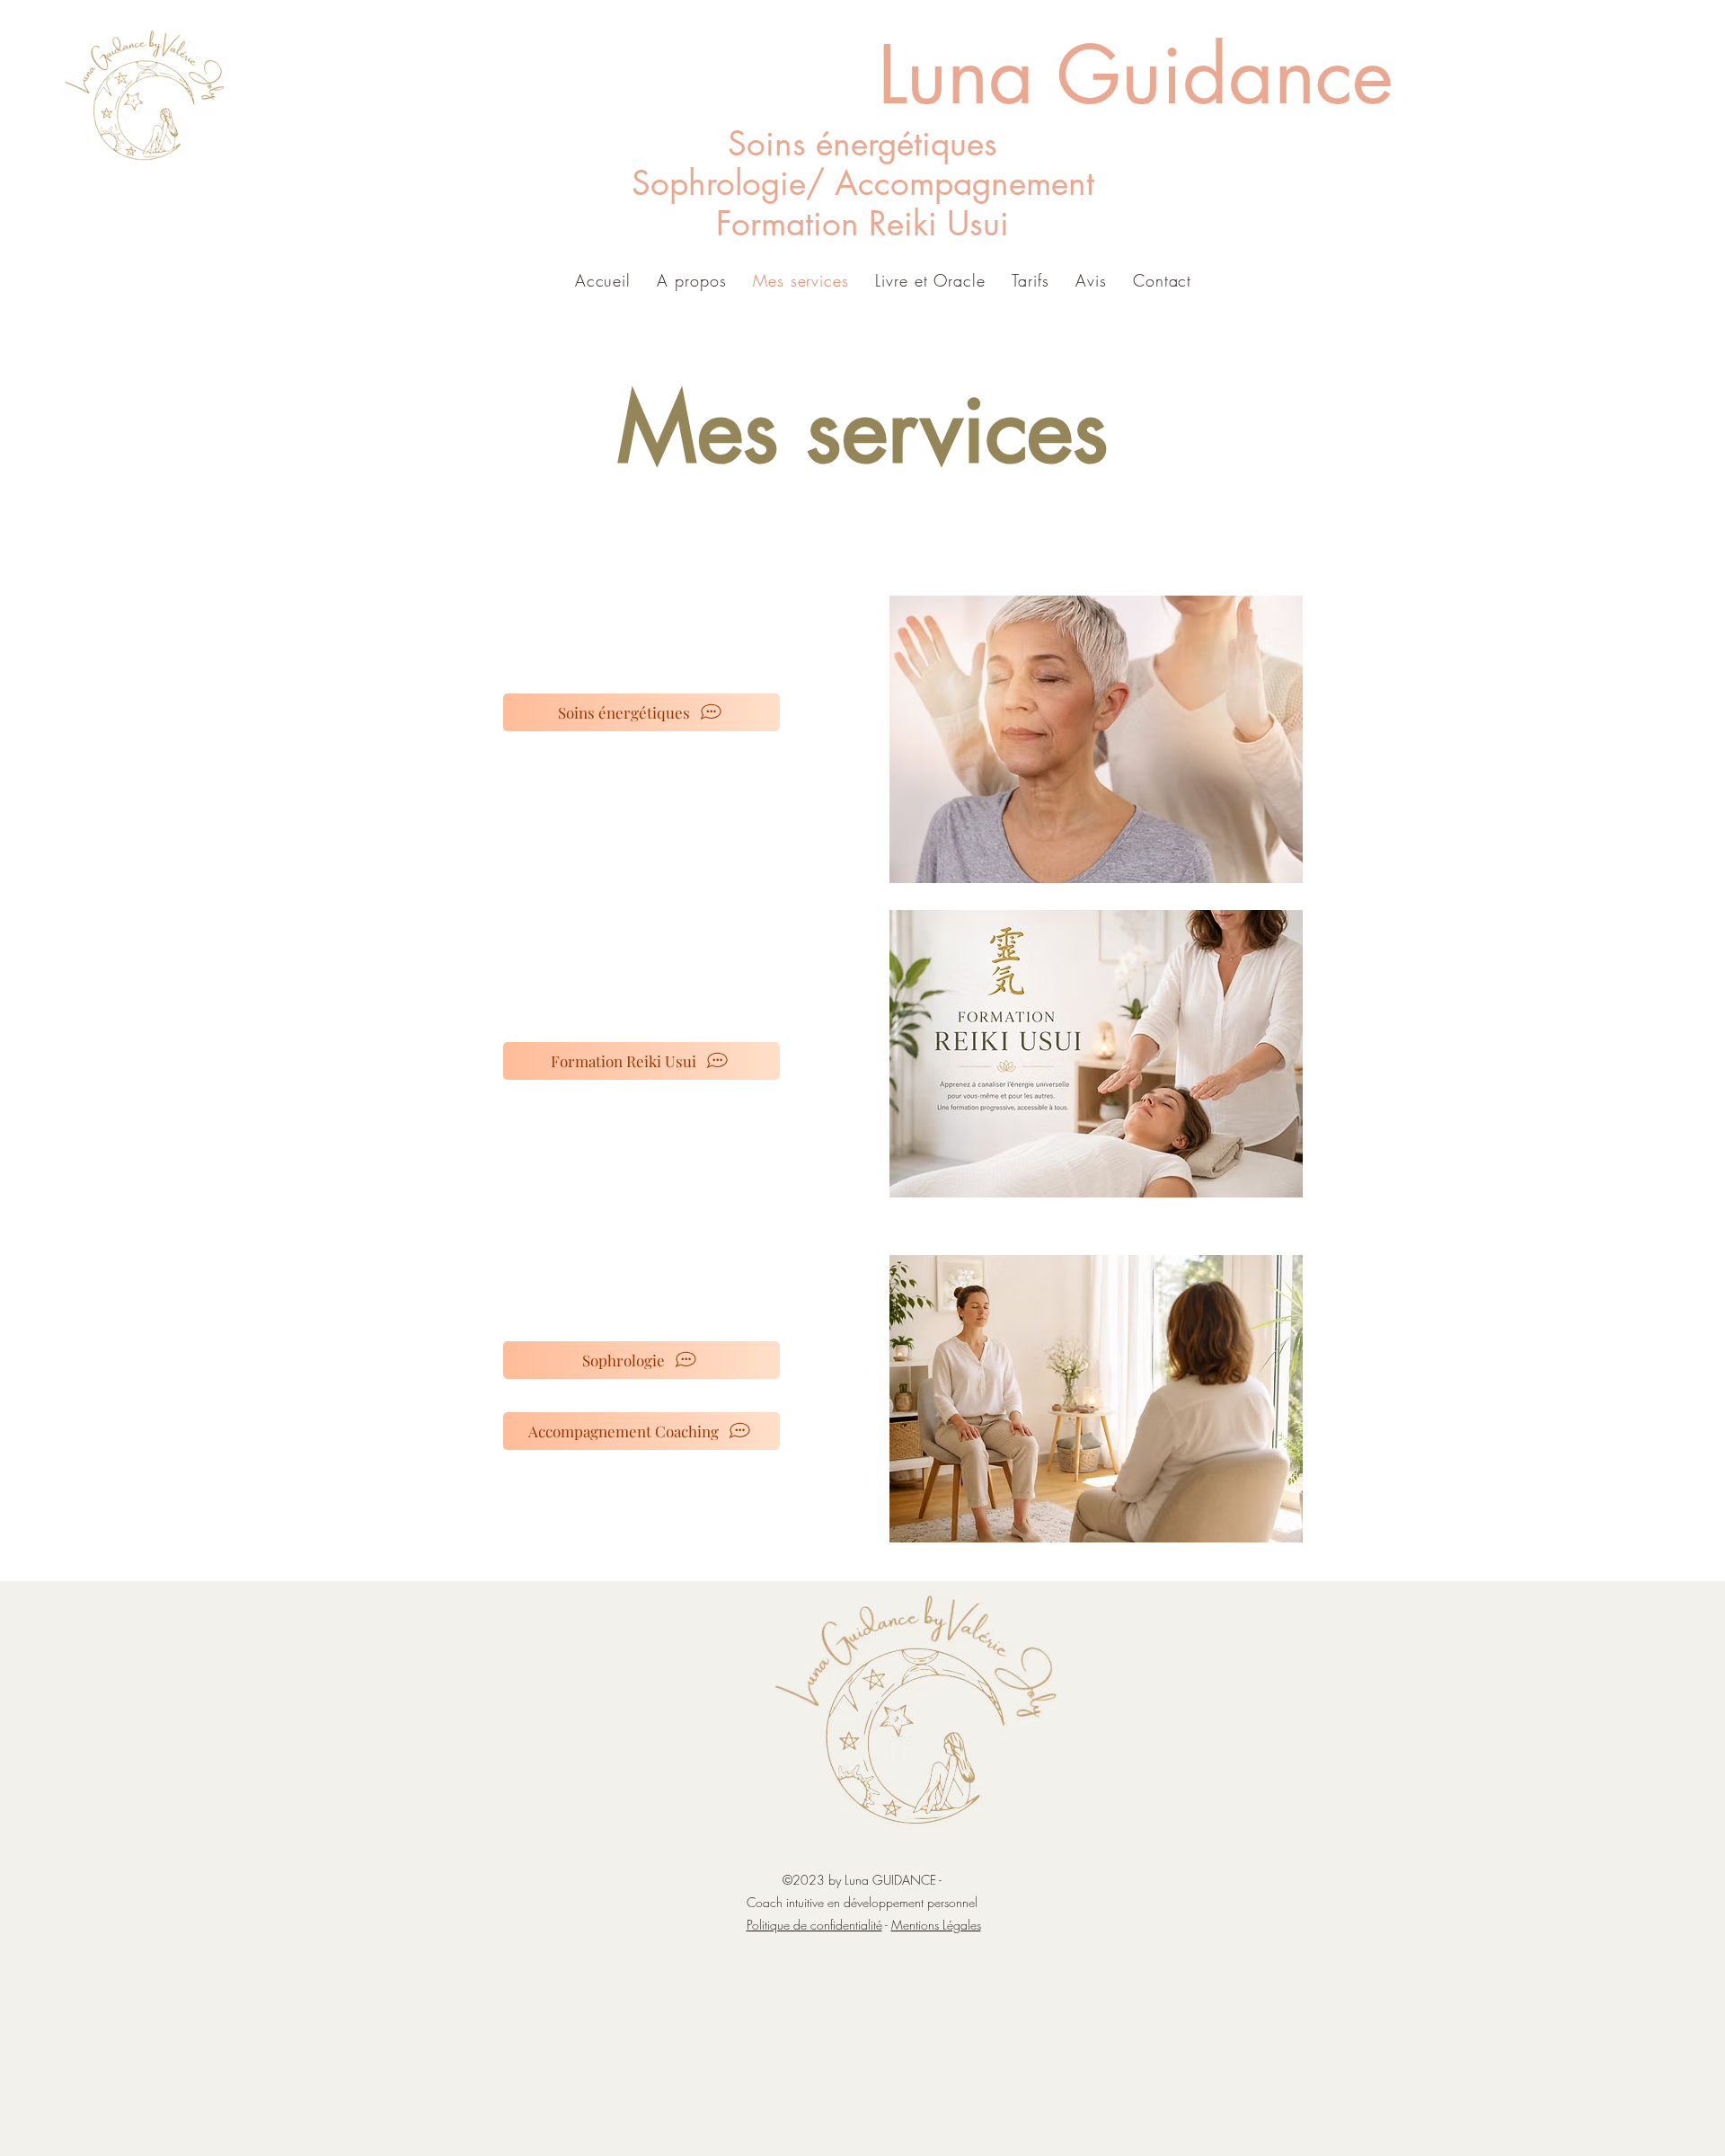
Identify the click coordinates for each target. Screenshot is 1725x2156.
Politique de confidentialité (814, 1925)
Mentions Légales (936, 1925)
